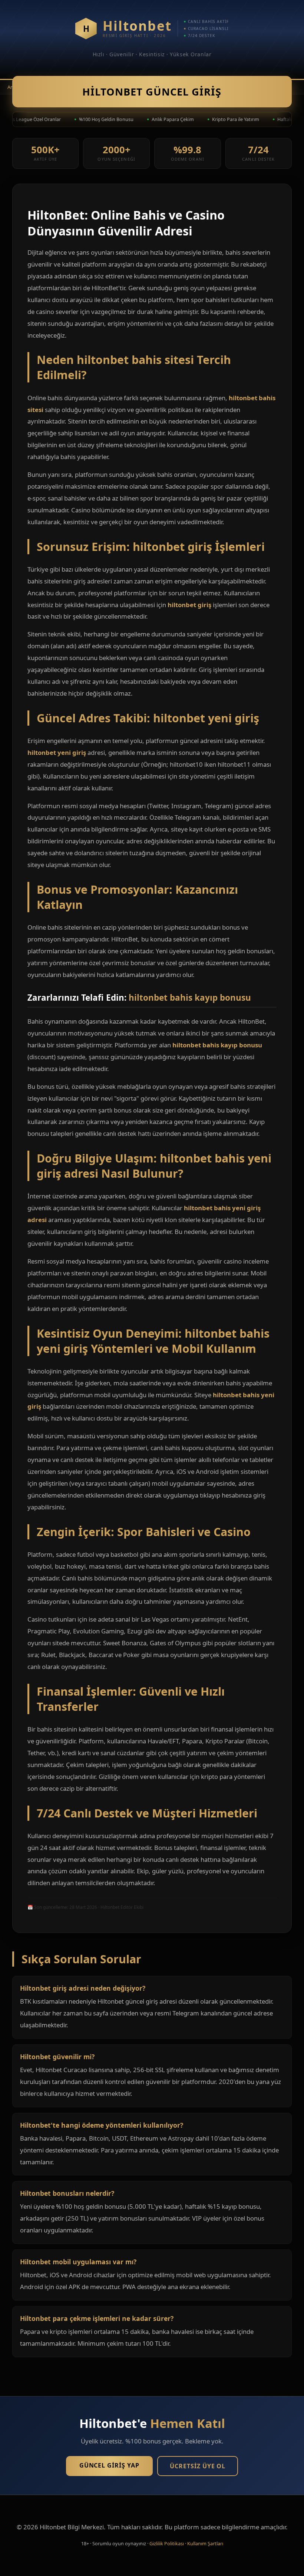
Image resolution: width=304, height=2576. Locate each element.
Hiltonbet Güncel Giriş (152, 92)
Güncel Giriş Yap (109, 2465)
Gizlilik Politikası (167, 2543)
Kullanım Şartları (205, 2543)
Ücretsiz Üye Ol (198, 2466)
